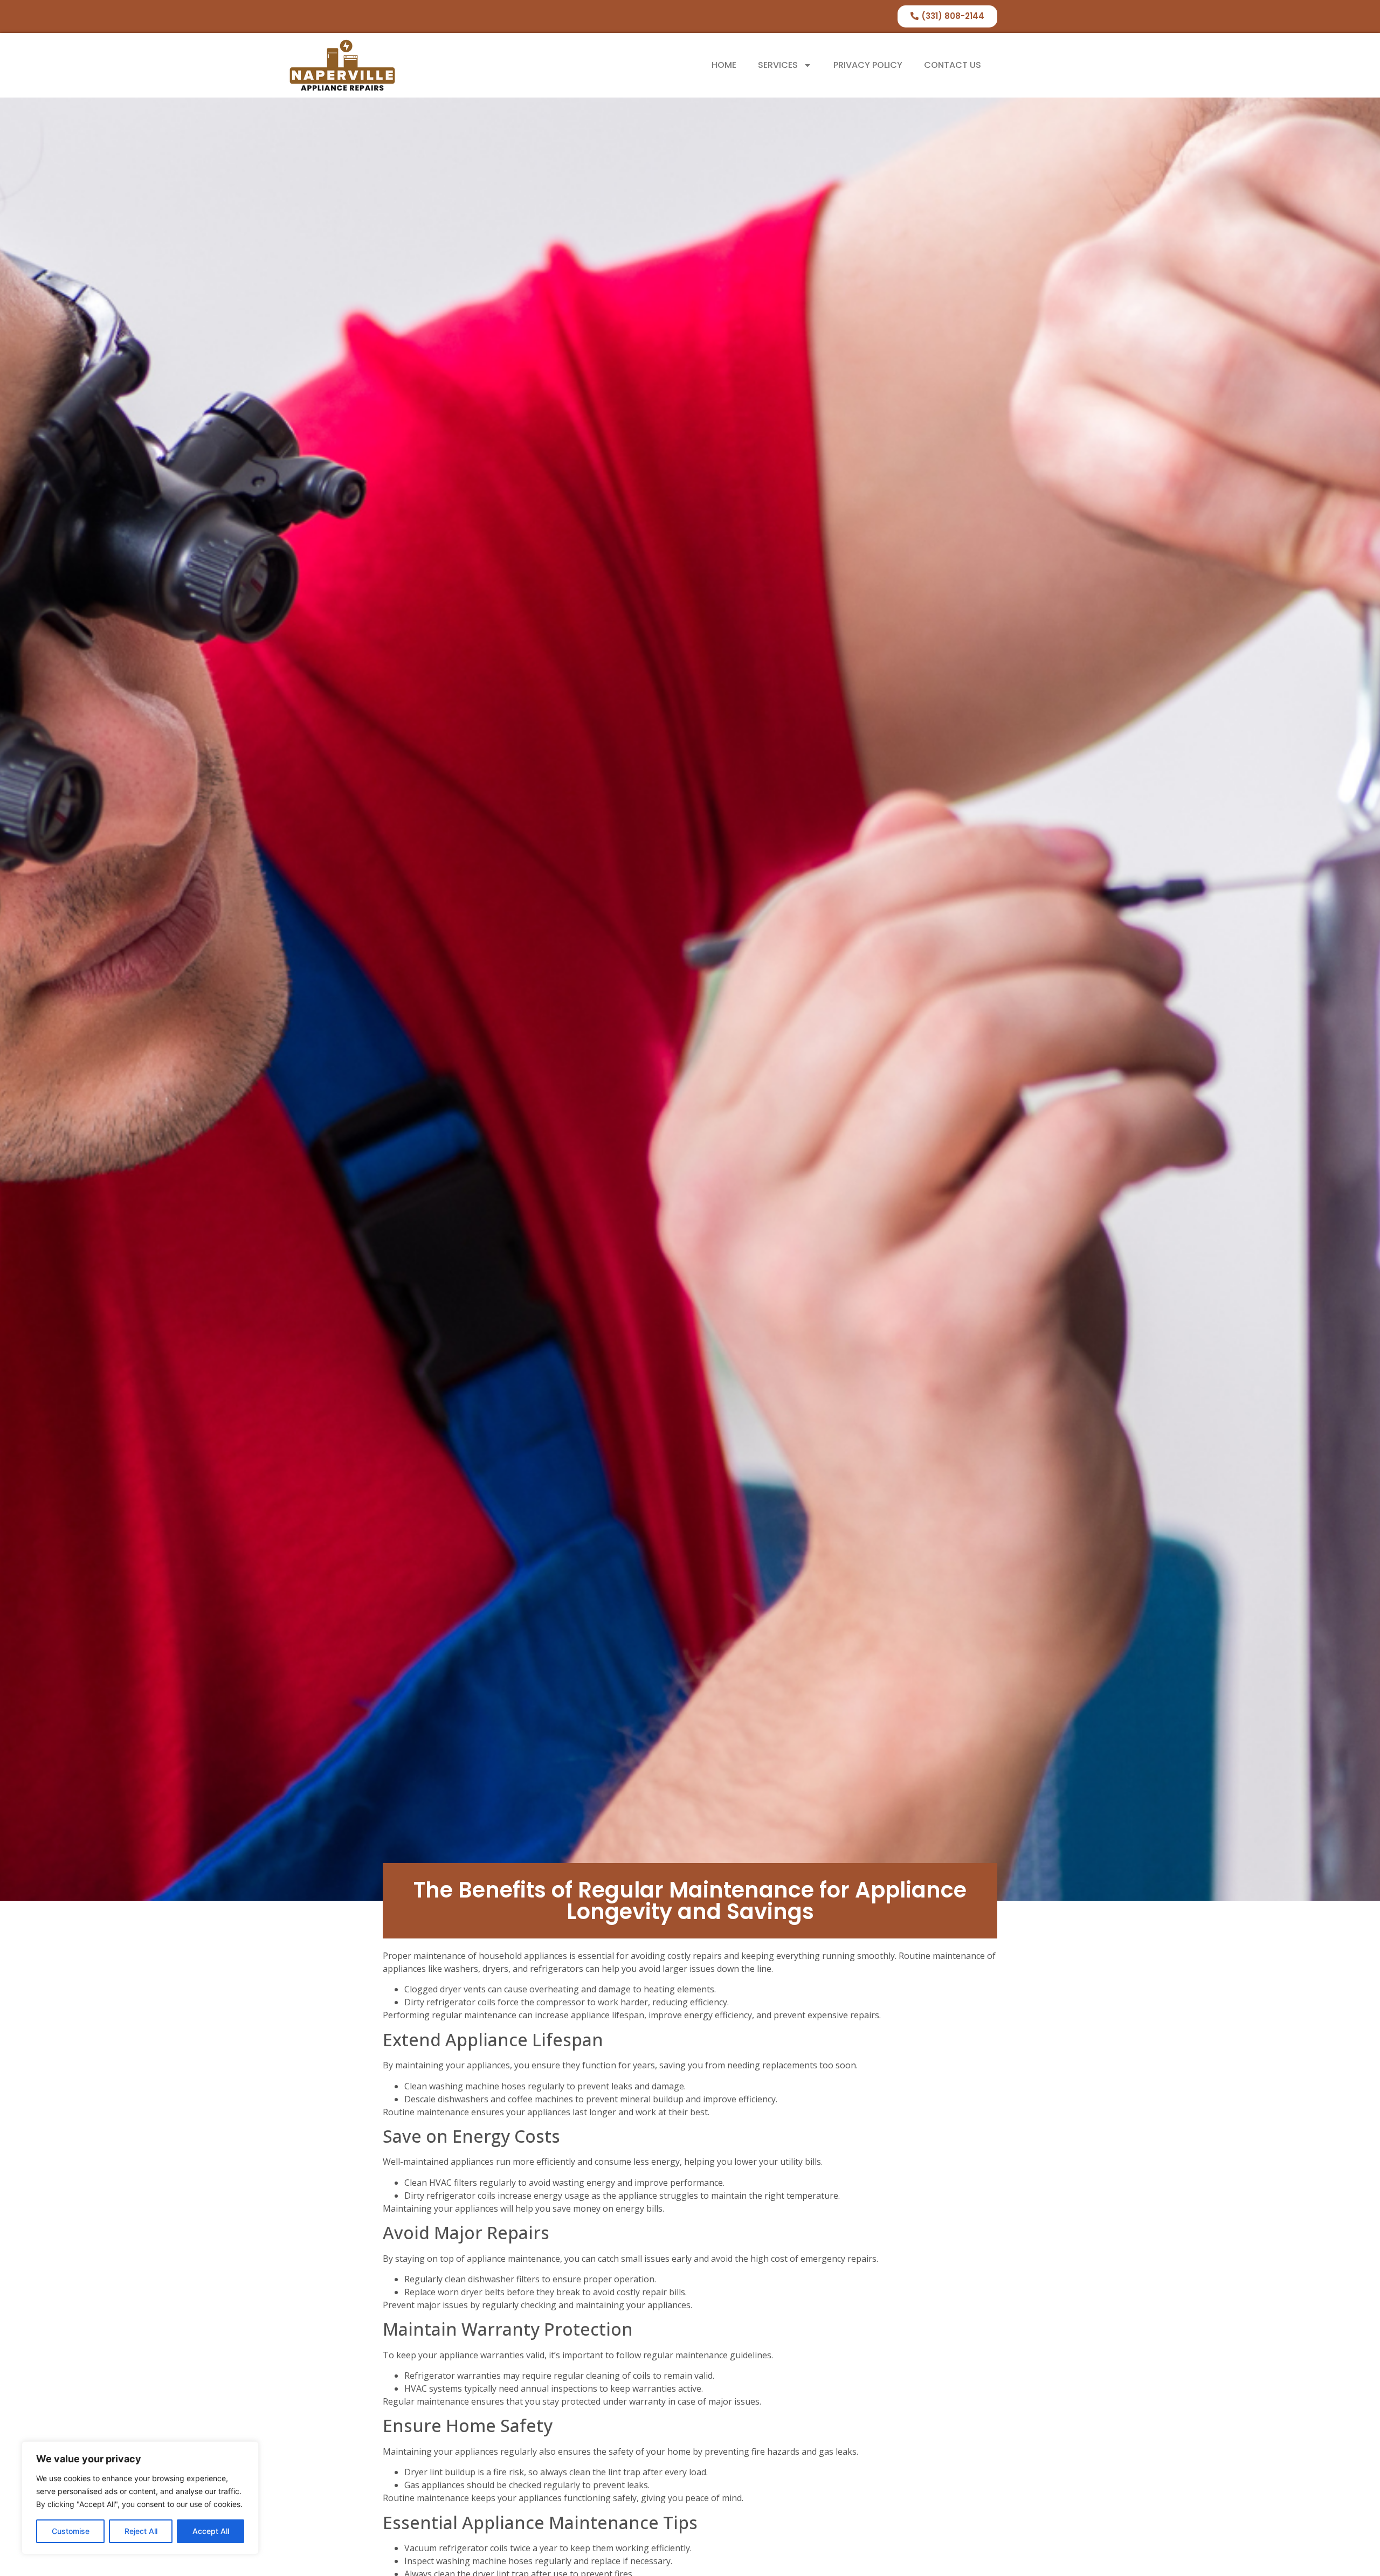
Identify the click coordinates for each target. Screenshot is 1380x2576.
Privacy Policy (868, 65)
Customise (71, 2531)
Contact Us (953, 65)
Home (724, 65)
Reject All (141, 2531)
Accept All (211, 2531)
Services (778, 65)
